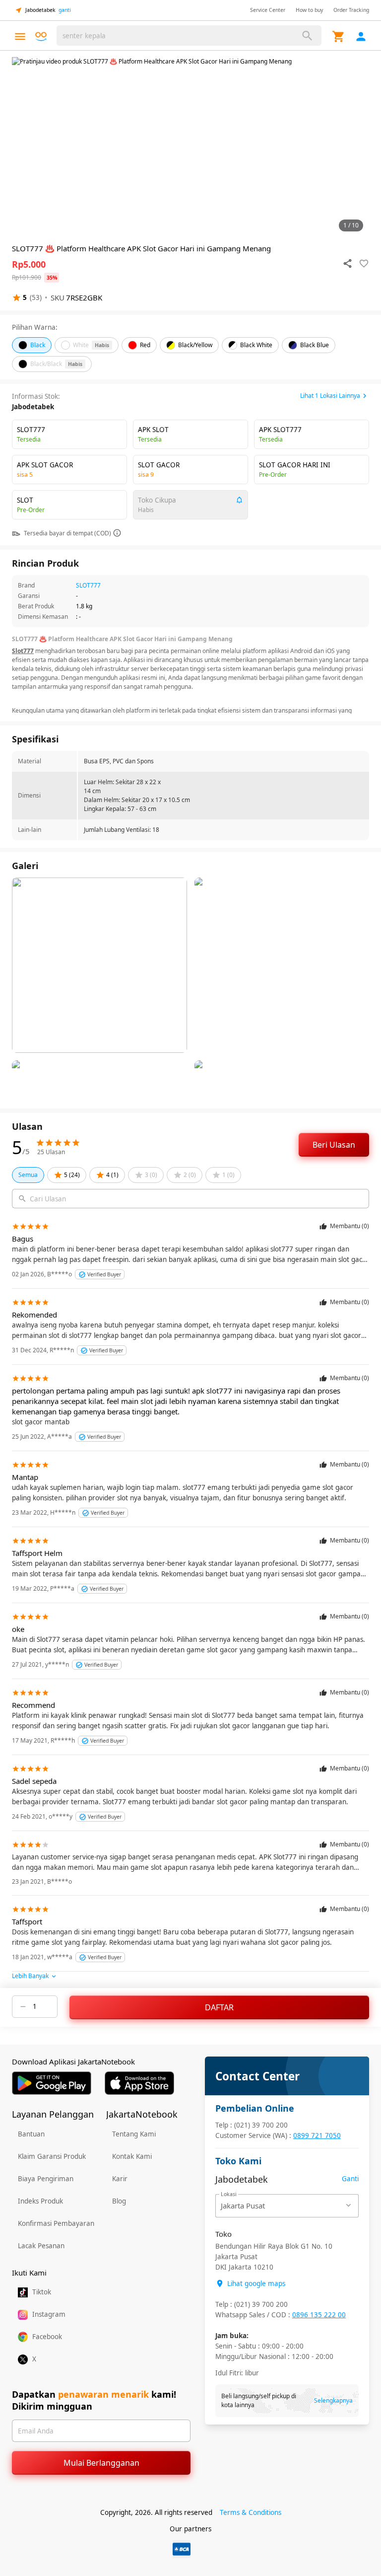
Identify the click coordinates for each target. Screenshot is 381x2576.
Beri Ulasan (334, 1145)
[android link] (52, 2083)
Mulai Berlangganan (101, 2463)
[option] (190, 147)
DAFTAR (219, 2007)
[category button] (20, 37)
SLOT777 (88, 585)
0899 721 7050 (317, 2135)
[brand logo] (41, 37)
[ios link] (139, 2083)
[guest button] (361, 37)
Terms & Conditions (251, 2512)
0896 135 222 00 (319, 2315)
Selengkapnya (333, 2400)
